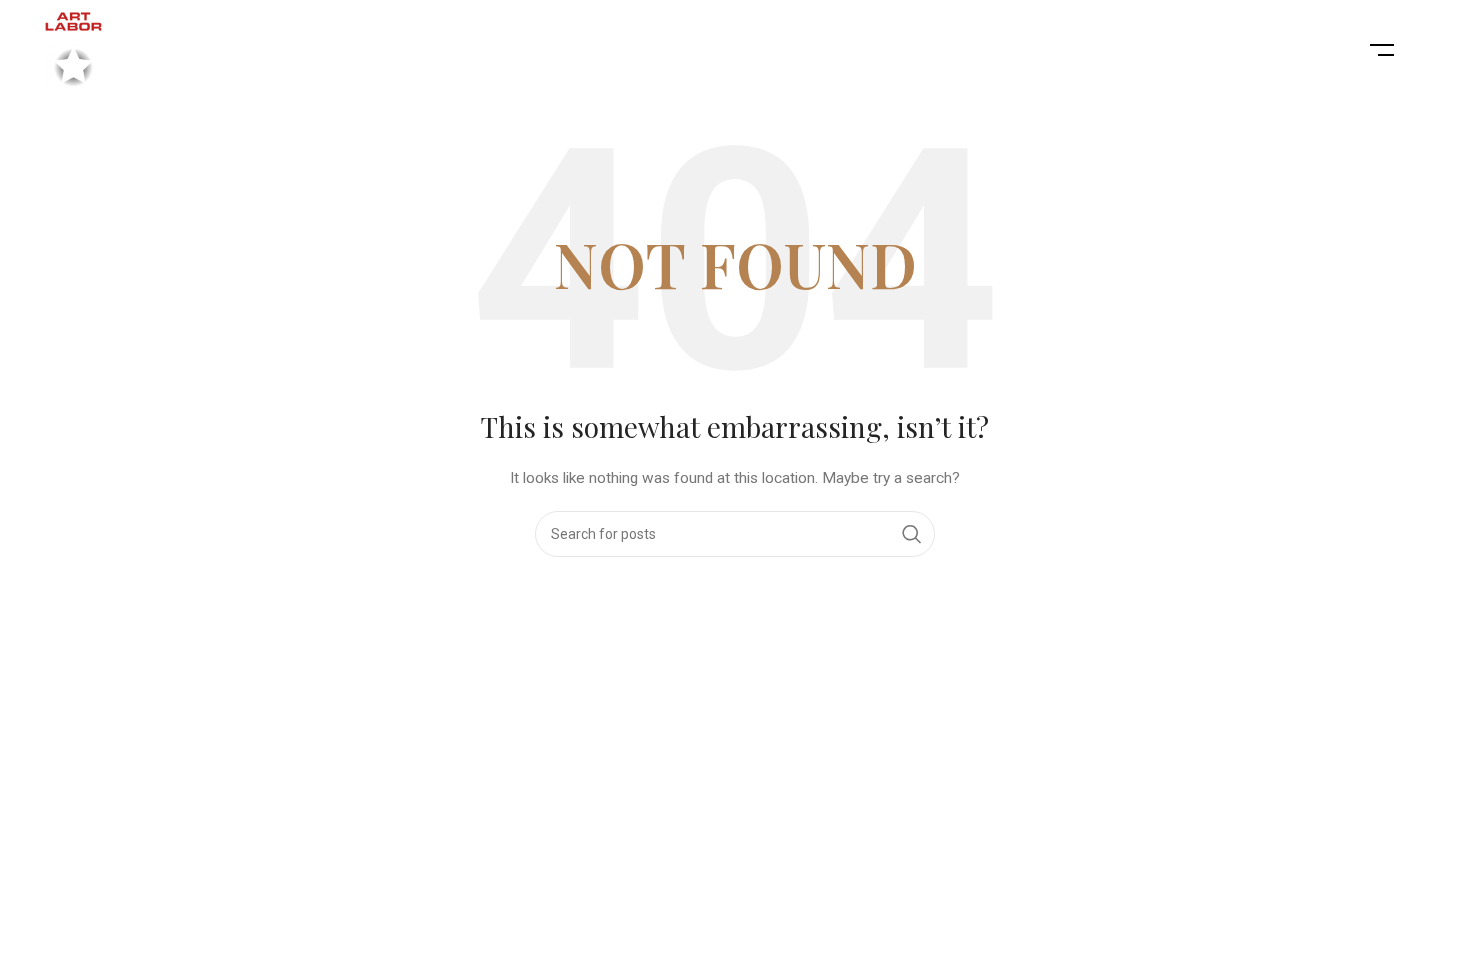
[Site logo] (73, 49)
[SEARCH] (912, 534)
